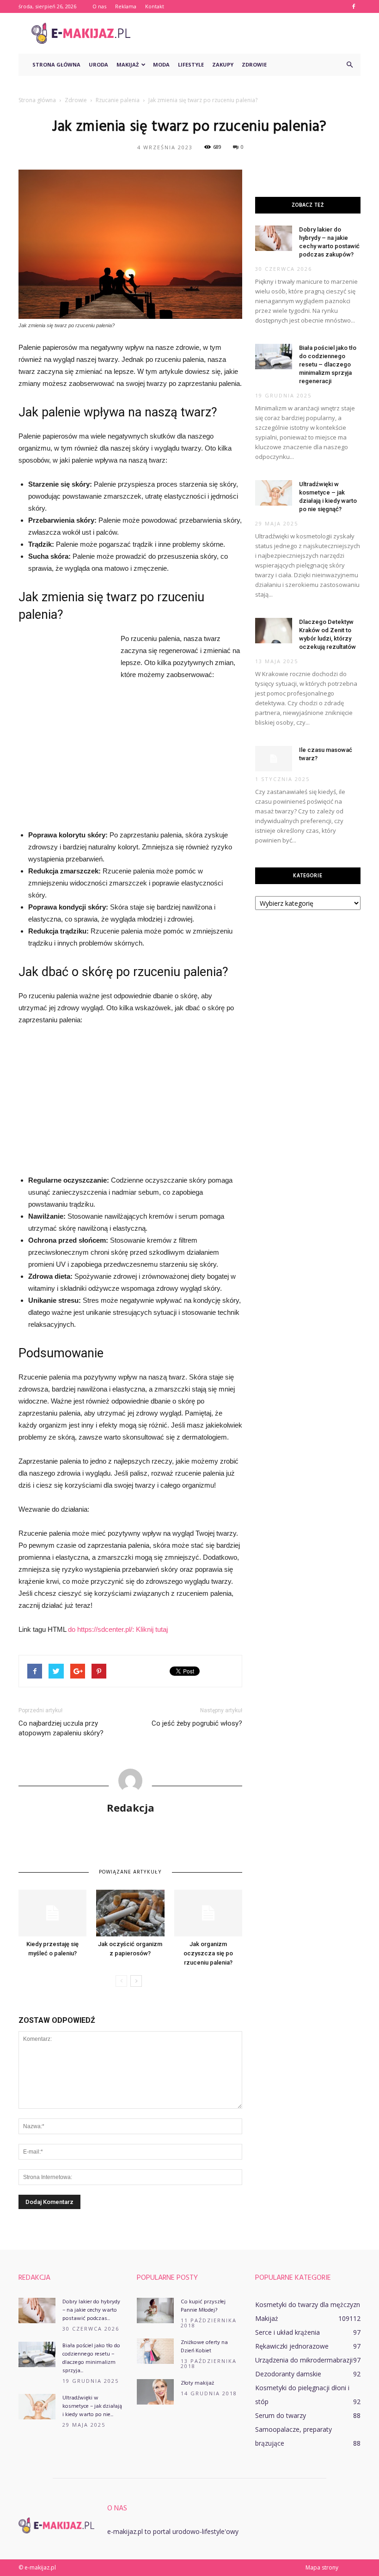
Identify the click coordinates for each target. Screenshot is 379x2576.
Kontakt (155, 6)
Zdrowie (254, 64)
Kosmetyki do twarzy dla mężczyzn (308, 2304)
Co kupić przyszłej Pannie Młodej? (203, 2306)
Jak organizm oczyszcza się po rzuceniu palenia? (208, 1953)
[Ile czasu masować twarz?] (274, 759)
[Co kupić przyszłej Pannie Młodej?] (155, 2310)
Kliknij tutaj (152, 1629)
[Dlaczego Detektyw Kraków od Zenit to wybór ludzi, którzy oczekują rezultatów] (274, 631)
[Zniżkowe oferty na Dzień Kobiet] (155, 2351)
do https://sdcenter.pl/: (102, 1629)
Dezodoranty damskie (288, 2374)
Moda (161, 64)
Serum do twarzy (281, 2415)
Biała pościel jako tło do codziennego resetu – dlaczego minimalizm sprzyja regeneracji (328, 364)
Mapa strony (322, 2567)
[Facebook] (354, 6)
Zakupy (223, 64)
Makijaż (128, 64)
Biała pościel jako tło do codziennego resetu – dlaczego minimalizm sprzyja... (91, 2358)
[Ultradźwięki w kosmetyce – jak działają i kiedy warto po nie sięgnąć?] (274, 493)
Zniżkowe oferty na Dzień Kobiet (204, 2347)
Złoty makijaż (197, 2383)
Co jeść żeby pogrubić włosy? (197, 1723)
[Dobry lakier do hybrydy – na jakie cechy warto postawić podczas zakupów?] (274, 238)
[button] (349, 65)
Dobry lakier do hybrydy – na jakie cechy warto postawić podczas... (91, 2310)
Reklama (126, 6)
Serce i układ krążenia (287, 2332)
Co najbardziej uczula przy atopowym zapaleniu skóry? (61, 1728)
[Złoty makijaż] (155, 2392)
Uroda (98, 64)
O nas (99, 6)
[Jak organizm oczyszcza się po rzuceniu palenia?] (208, 1913)
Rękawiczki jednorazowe (292, 2346)
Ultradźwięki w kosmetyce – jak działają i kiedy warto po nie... (92, 2406)
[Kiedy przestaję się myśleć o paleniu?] (52, 1913)
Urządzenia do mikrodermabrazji (304, 2360)
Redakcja (131, 1807)
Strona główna (56, 64)
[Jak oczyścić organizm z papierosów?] (130, 1913)
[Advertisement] (252, 33)
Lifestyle (191, 64)
